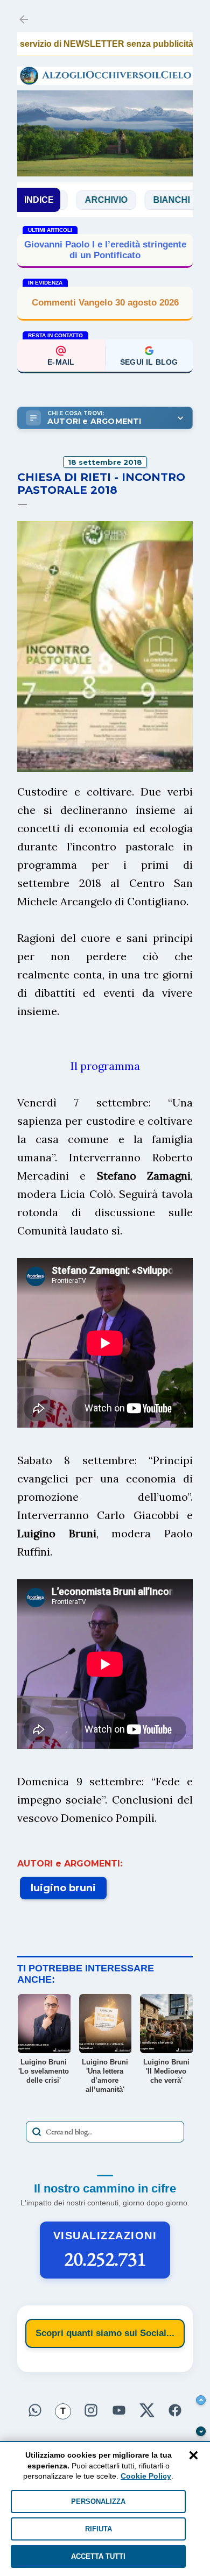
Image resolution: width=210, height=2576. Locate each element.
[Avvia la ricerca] (37, 2132)
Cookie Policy (146, 2476)
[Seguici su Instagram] (91, 2409)
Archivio (69, 200)
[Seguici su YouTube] (119, 2409)
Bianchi (135, 200)
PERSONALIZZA (98, 2502)
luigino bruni (63, 1888)
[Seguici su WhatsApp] (35, 2409)
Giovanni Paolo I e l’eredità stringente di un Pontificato (105, 250)
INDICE (39, 200)
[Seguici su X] (147, 2409)
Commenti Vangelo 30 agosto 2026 (105, 303)
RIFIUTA (99, 2529)
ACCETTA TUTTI (98, 2556)
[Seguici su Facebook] (175, 2409)
